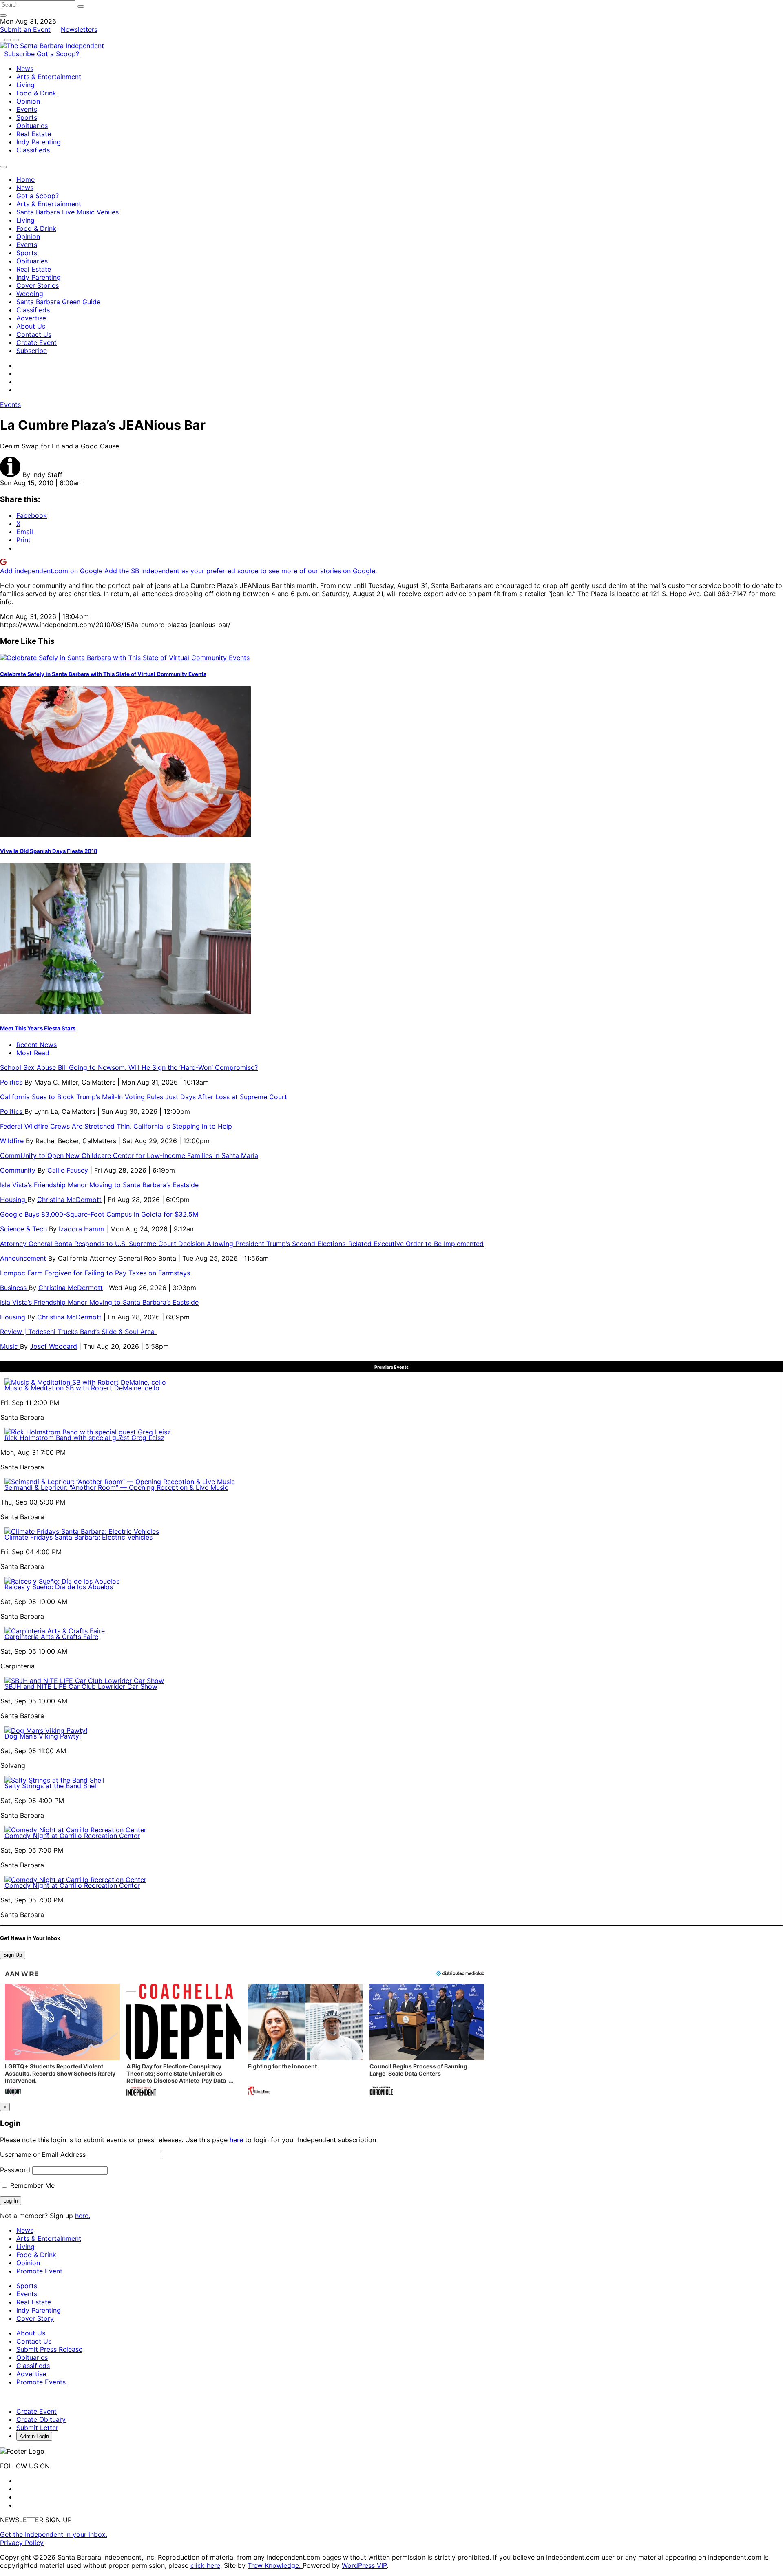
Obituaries (32, 126)
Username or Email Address (43, 2154)
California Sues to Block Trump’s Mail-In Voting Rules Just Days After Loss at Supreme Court (144, 1097)
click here (205, 2565)
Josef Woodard (53, 1346)
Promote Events (41, 2382)
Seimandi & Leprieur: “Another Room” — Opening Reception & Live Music (116, 1487)
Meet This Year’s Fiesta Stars (38, 1028)
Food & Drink (36, 93)
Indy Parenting (39, 142)
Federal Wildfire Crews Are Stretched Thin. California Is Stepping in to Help (116, 1126)
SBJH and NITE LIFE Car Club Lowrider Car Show (81, 1686)
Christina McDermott (69, 1200)
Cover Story (35, 2318)
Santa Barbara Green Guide (58, 302)
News (25, 68)
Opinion (28, 101)
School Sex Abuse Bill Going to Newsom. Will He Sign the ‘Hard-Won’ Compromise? (129, 1067)
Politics (12, 1082)
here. (83, 2216)
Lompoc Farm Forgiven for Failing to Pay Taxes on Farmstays (95, 1273)
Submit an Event (25, 29)
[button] (62, 2040)
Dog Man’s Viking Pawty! (43, 1736)
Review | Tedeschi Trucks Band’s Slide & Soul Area (78, 1332)
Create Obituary (41, 2419)
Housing (14, 1200)
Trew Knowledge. (275, 2565)
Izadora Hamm (81, 1229)
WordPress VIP (364, 2565)
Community (19, 1170)
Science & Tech (24, 1229)
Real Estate (34, 134)
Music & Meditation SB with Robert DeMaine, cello (82, 1388)
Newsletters (79, 29)
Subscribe (20, 54)
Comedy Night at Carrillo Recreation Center (72, 1836)
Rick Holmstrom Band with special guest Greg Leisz (84, 1438)
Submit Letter (37, 2428)
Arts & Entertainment (49, 77)
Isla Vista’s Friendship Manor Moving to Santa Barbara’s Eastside (99, 1185)
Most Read (33, 1053)
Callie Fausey (68, 1170)
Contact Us (34, 334)
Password (15, 2170)
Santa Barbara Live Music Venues (67, 212)
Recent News (36, 1045)
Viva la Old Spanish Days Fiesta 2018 (49, 851)
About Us (31, 326)
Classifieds (33, 150)
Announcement (24, 1258)
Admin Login (34, 2436)
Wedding (30, 294)
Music (10, 1346)
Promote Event (39, 2271)
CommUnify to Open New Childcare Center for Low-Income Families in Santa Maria (129, 1155)
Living (25, 85)
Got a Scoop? (58, 54)
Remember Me (31, 2185)
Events (27, 109)
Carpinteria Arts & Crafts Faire (51, 1637)
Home (25, 179)
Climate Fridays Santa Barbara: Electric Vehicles (79, 1537)
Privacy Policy (22, 2543)
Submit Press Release (49, 2349)
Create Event (36, 342)
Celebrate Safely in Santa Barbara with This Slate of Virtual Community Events (103, 674)
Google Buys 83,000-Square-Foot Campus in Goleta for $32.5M (99, 1214)
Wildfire (13, 1141)
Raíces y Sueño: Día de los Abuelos (59, 1587)
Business (14, 1288)
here (236, 2140)
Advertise (31, 318)
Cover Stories (38, 285)
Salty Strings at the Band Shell (51, 1786)
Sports (27, 117)
